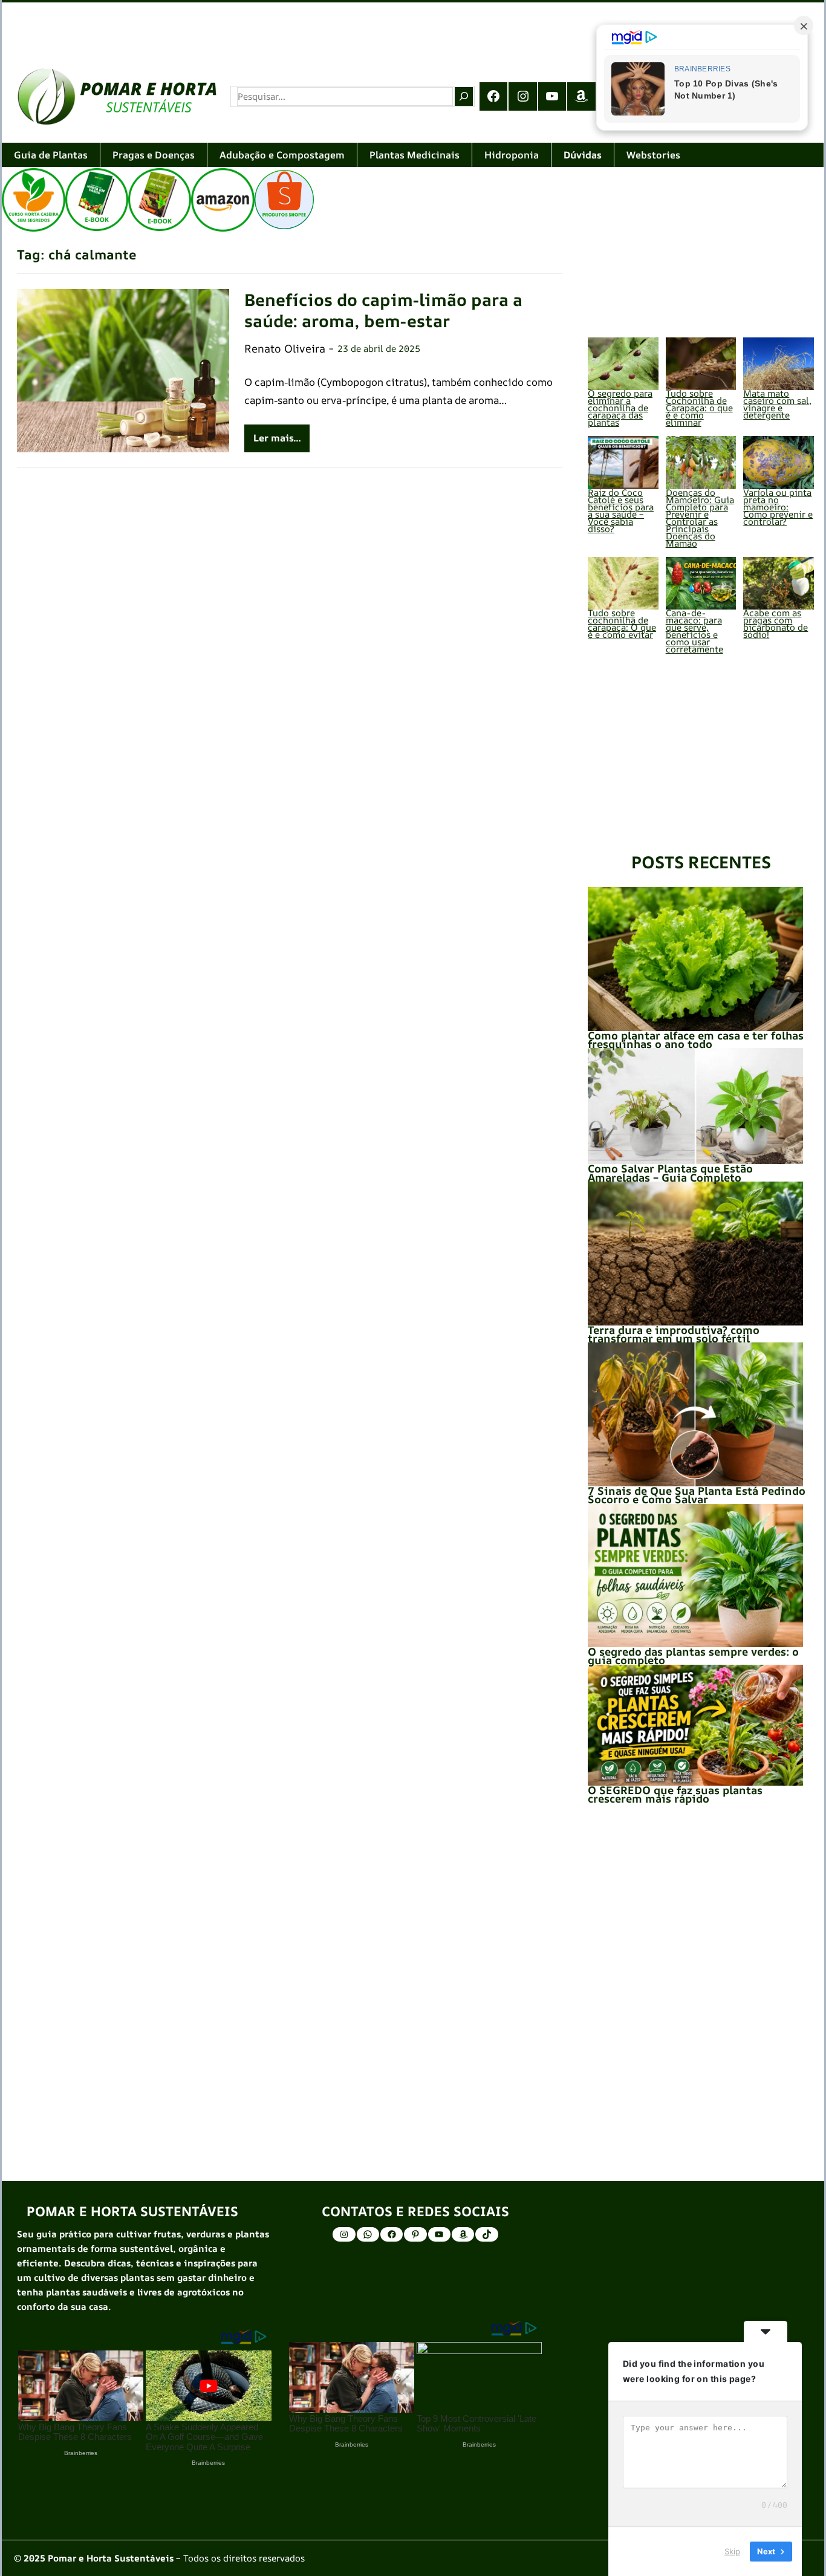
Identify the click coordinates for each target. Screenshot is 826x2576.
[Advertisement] (365, 27)
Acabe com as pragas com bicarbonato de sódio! (776, 624)
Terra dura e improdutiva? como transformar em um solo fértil (674, 1334)
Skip (732, 2551)
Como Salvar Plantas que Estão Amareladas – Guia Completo (670, 1173)
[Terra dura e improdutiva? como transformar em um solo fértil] (695, 1253)
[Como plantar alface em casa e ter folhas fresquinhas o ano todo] (695, 959)
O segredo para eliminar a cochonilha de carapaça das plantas (620, 408)
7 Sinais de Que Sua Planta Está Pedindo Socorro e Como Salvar (697, 1495)
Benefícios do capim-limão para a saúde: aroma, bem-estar (383, 310)
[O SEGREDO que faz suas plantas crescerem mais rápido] (695, 1725)
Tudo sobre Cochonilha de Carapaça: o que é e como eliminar (699, 408)
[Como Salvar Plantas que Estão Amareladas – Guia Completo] (695, 1106)
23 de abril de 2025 (379, 349)
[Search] (464, 96)
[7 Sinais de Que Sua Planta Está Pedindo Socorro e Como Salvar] (695, 1414)
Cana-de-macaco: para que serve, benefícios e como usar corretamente (694, 631)
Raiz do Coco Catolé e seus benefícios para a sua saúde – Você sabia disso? (621, 511)
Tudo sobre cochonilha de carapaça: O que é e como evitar (622, 624)
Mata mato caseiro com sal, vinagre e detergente (777, 404)
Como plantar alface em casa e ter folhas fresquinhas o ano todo (696, 1039)
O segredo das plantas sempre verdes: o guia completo (693, 1656)
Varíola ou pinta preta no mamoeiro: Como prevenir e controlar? (778, 507)
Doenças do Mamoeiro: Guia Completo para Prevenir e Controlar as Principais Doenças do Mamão (700, 518)
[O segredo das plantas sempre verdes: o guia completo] (695, 1576)
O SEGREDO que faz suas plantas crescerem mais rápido (675, 1794)
